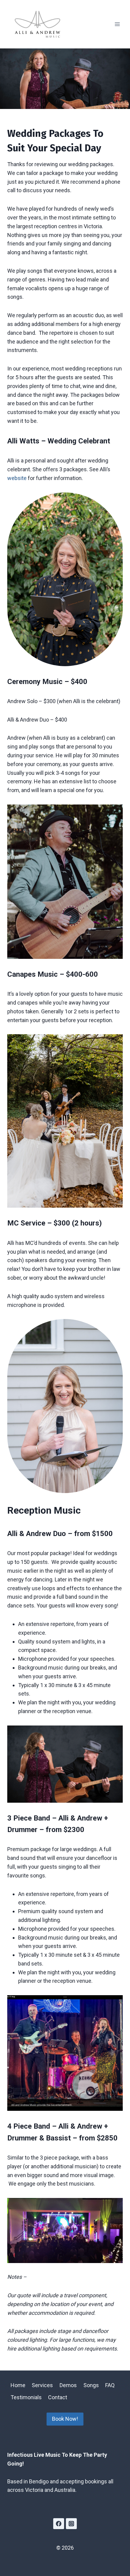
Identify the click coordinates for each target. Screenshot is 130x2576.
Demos (68, 2385)
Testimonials (26, 2397)
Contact (58, 2397)
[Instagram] (71, 2524)
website (17, 478)
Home (18, 2385)
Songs (91, 2385)
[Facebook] (59, 2524)
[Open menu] (117, 24)
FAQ (110, 2385)
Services (42, 2385)
